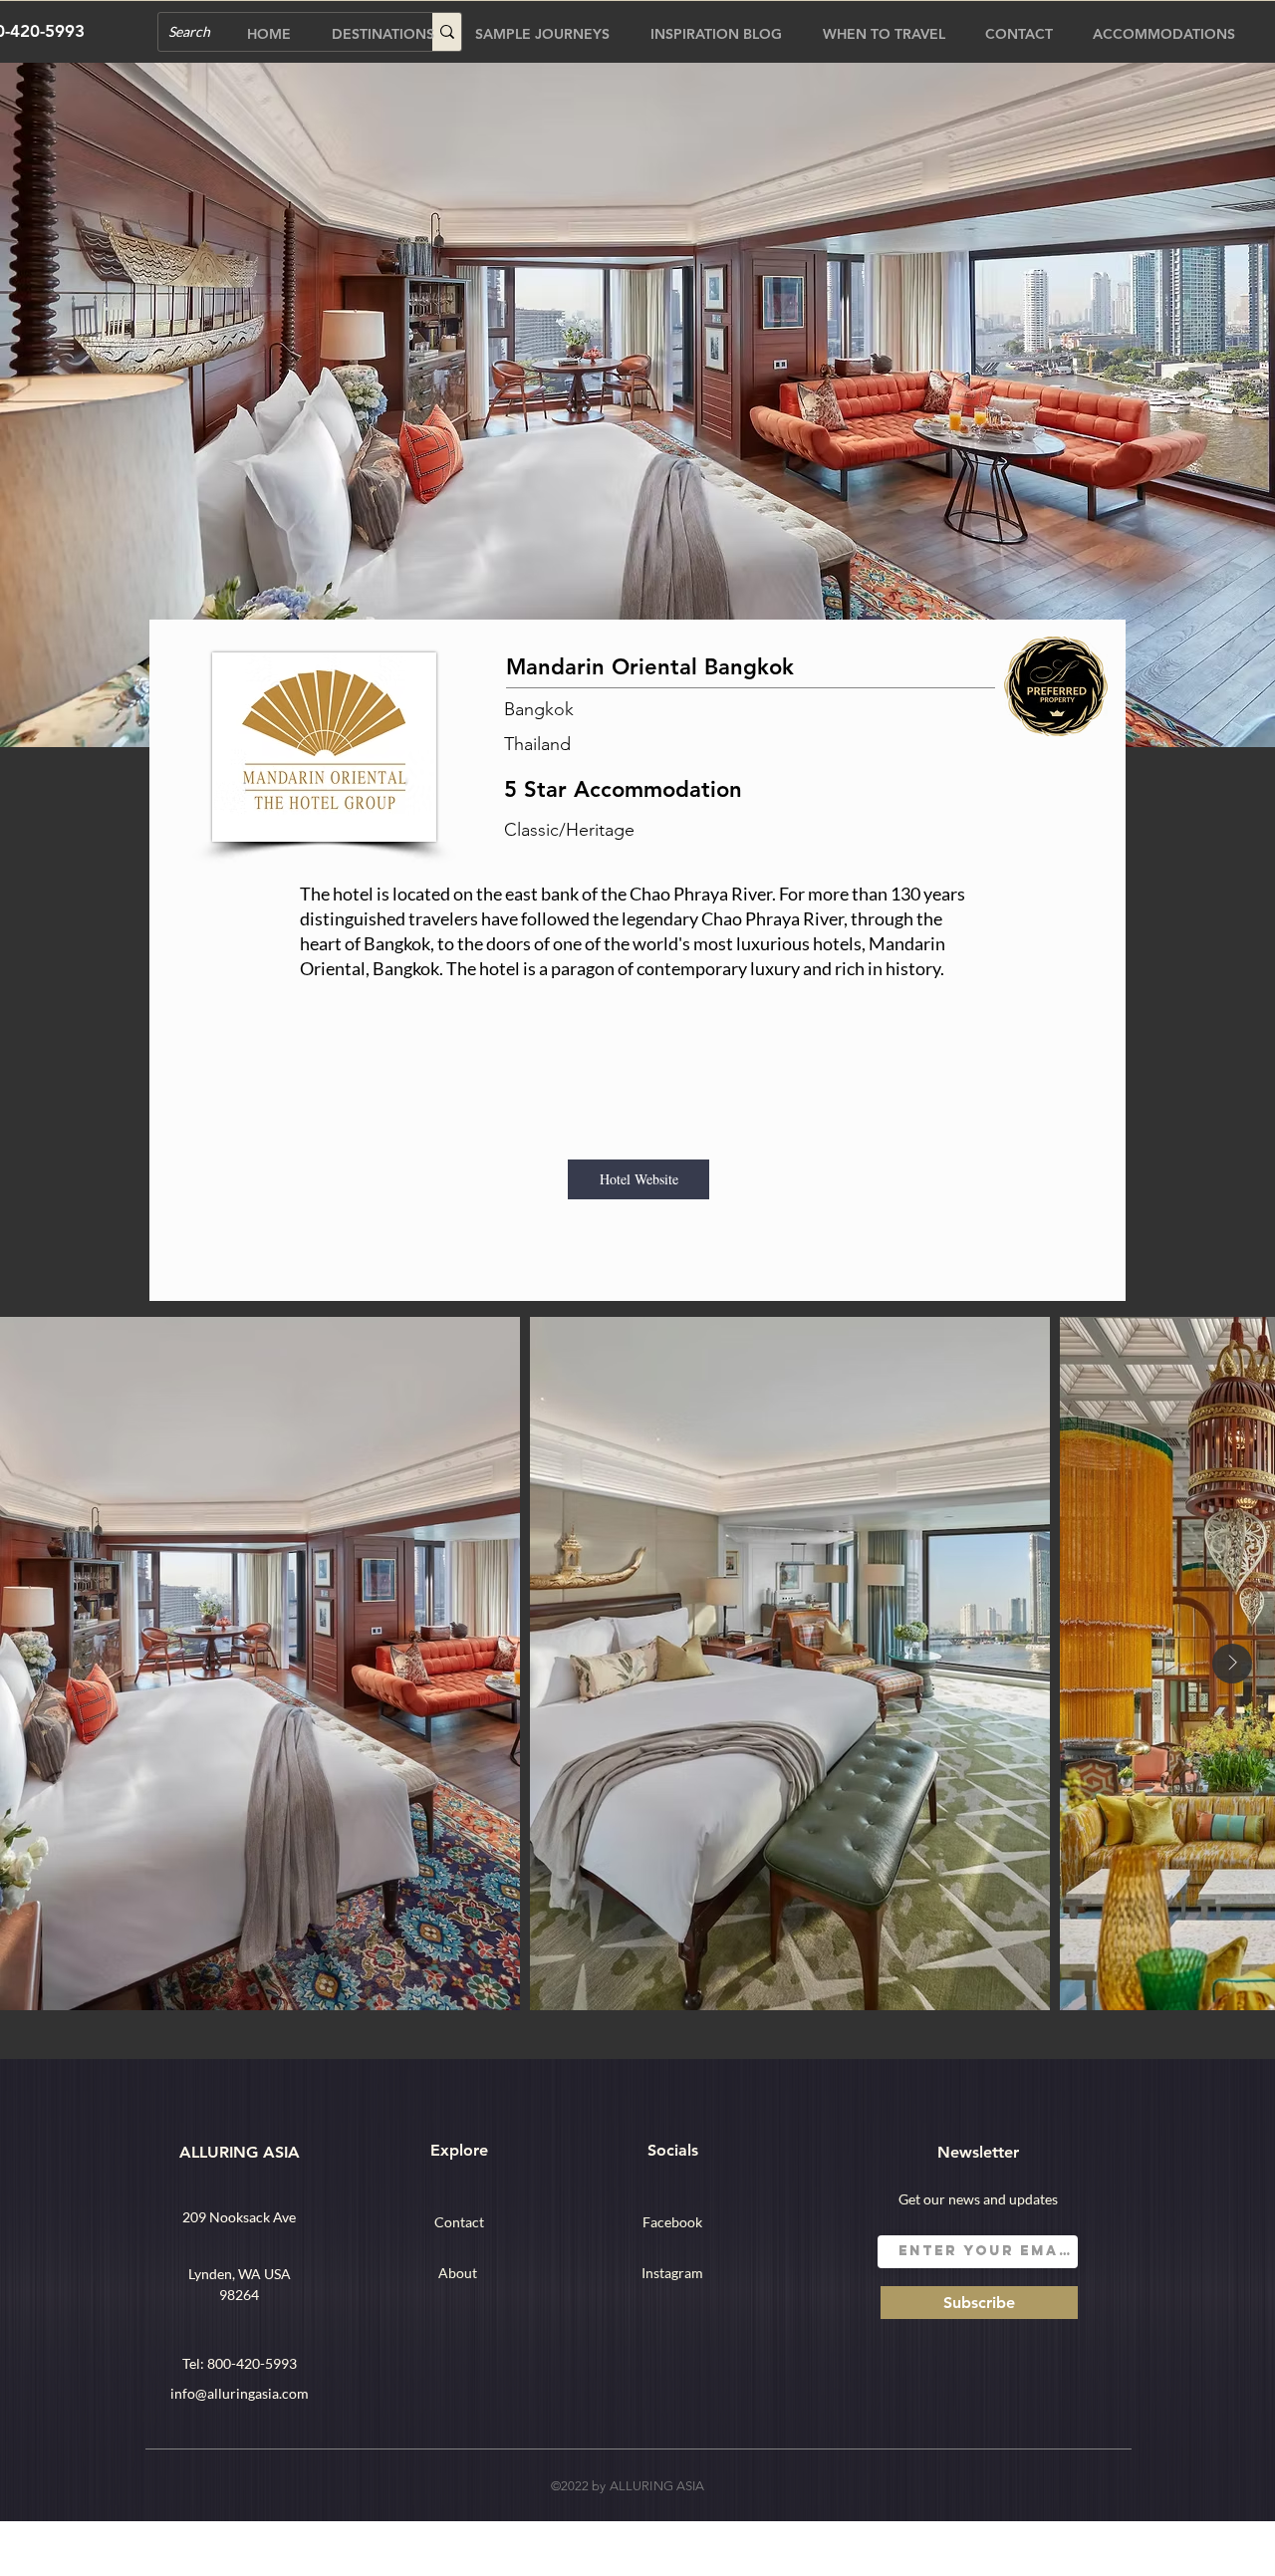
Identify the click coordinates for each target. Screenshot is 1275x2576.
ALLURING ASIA (240, 2152)
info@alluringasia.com (240, 2393)
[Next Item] (1232, 1664)
